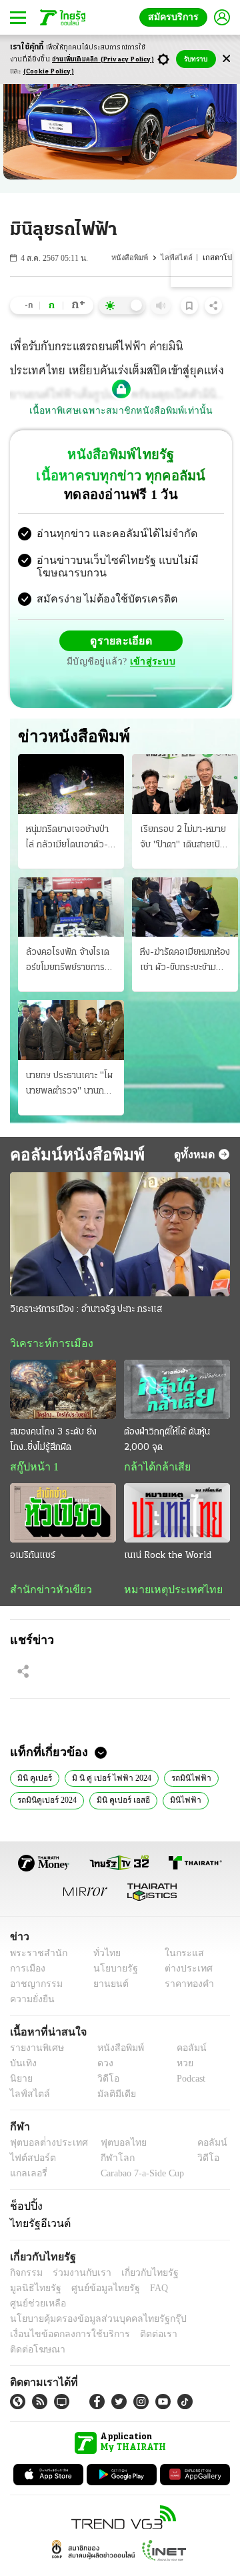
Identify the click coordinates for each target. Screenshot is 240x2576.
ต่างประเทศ (183, 1973)
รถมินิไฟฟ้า (182, 1781)
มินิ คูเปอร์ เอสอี (122, 1804)
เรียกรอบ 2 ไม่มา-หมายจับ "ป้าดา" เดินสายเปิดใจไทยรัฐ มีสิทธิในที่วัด (183, 840)
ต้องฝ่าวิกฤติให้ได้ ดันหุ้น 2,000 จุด (167, 1442)
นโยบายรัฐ (111, 1973)
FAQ (89, 2293)
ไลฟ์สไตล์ (182, 258)
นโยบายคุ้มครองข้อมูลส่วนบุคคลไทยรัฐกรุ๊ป (89, 2309)
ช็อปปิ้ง (24, 2210)
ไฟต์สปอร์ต (30, 2163)
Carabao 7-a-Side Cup (139, 2178)
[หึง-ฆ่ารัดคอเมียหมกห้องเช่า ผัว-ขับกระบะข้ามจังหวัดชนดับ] (185, 908)
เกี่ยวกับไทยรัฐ (140, 2278)
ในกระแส (179, 1958)
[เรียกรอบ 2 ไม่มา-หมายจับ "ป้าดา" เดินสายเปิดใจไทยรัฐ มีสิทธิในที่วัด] (185, 786)
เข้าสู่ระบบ (151, 664)
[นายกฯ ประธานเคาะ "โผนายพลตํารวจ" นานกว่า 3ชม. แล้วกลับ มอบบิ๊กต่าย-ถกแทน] (71, 1032)
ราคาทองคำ (185, 1989)
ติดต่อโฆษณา (193, 2324)
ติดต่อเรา (141, 2324)
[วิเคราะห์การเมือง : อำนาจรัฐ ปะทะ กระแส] (120, 1236)
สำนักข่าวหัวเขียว (46, 1593)
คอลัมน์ (185, 2053)
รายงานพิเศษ (35, 2053)
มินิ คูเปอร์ (33, 1781)
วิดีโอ (104, 2083)
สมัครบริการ (176, 17)
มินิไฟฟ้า (180, 1804)
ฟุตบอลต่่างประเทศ (44, 2147)
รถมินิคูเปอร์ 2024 (47, 1804)
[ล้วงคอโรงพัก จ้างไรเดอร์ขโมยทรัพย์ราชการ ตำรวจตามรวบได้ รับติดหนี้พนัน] (71, 908)
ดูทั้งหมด (196, 1156)
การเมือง (26, 1973)
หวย (179, 2068)
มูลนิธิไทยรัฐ (199, 2278)
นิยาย (20, 2083)
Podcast (188, 2083)
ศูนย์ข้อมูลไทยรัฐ (40, 2293)
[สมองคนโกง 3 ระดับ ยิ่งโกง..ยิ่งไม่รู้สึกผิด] (63, 1391)
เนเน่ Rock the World (168, 1559)
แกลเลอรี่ (27, 2178)
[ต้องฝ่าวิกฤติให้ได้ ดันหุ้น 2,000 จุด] (177, 1391)
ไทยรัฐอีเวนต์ (37, 2228)
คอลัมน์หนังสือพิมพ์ (72, 1156)
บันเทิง (22, 2068)
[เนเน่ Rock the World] (177, 1516)
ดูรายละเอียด (121, 642)
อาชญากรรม (34, 1989)
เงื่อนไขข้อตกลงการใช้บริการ (62, 2324)
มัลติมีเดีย (112, 2099)
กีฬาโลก (107, 2163)
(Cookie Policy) (49, 72)
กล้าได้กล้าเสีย (155, 1470)
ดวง (102, 2068)
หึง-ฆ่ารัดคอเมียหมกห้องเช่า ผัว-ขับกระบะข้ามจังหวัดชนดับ (185, 963)
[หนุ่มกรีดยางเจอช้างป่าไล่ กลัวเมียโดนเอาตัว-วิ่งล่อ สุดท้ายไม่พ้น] (71, 786)
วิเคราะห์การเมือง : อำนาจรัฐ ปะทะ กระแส (86, 1311)
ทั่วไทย (104, 1958)
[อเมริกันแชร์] (63, 1516)
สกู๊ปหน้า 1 (32, 1470)
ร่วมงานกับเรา (77, 2278)
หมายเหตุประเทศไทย (167, 1593)
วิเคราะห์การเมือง (47, 1345)
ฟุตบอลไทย (113, 2147)
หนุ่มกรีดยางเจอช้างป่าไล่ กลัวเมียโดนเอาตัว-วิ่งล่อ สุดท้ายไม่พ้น (67, 840)
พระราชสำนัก (34, 1958)
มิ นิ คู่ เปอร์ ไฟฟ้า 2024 (107, 1781)
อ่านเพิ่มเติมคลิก (103, 60)
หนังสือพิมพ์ (137, 258)
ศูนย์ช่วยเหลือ (132, 2293)
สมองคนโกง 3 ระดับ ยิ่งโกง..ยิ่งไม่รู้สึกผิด (53, 1442)
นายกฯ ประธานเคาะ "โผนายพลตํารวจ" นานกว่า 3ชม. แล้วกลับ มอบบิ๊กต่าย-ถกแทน (70, 1086)
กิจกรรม (25, 2278)
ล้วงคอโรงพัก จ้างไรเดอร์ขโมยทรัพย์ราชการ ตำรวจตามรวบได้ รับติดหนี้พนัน (69, 963)
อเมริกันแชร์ (33, 1559)
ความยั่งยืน (31, 2004)
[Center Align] (226, 59)
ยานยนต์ (107, 1989)
